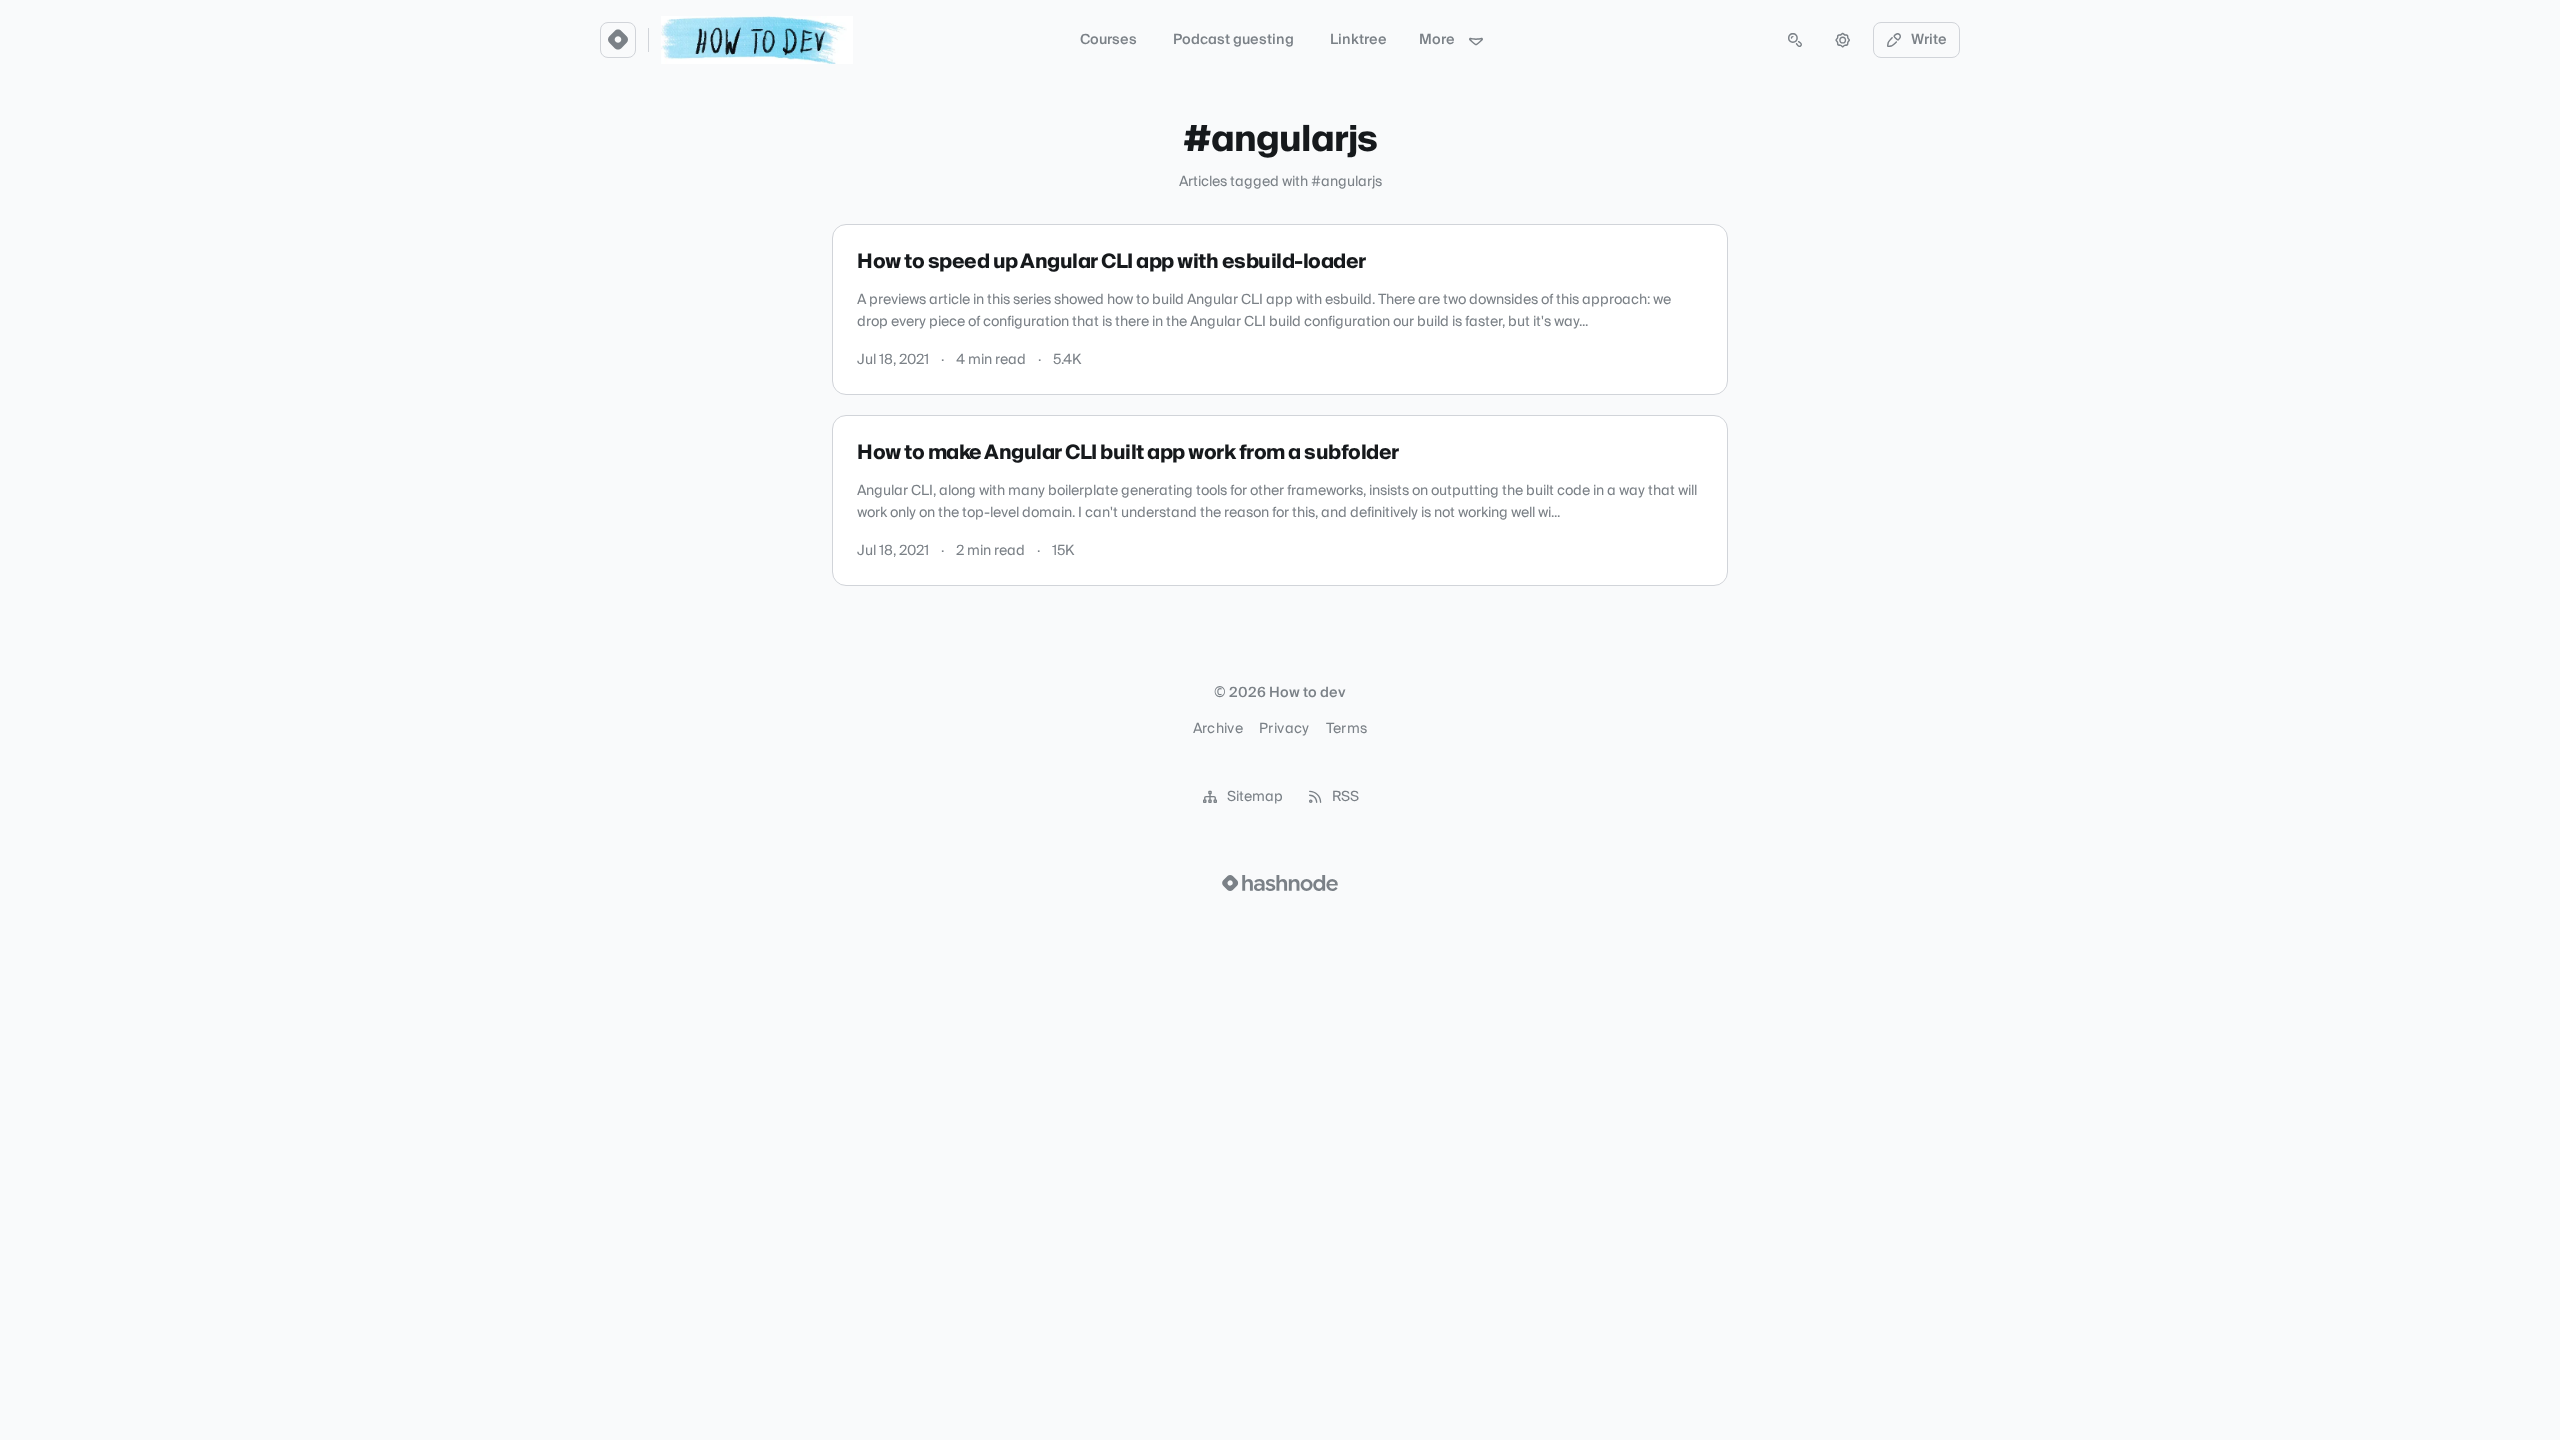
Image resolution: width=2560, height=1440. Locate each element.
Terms (1347, 729)
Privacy (1284, 729)
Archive (1218, 729)
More (1437, 40)
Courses (1108, 40)
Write (1929, 40)
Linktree (1358, 40)
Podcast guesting (1233, 40)
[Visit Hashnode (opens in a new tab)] (1280, 883)
